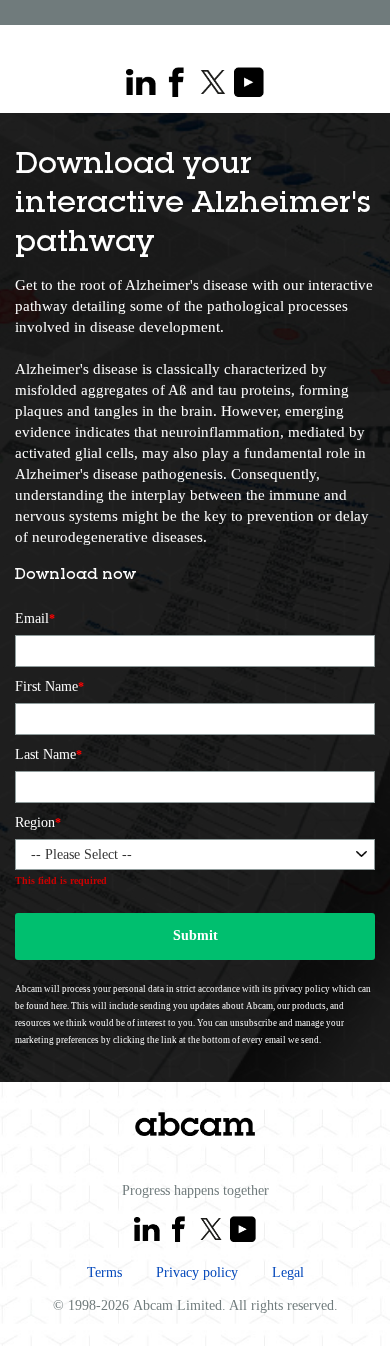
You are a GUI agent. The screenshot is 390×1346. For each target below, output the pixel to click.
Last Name (48, 754)
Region (38, 822)
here (59, 1006)
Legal (288, 1272)
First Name (49, 686)
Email (35, 618)
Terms (104, 1272)
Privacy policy (197, 1272)
